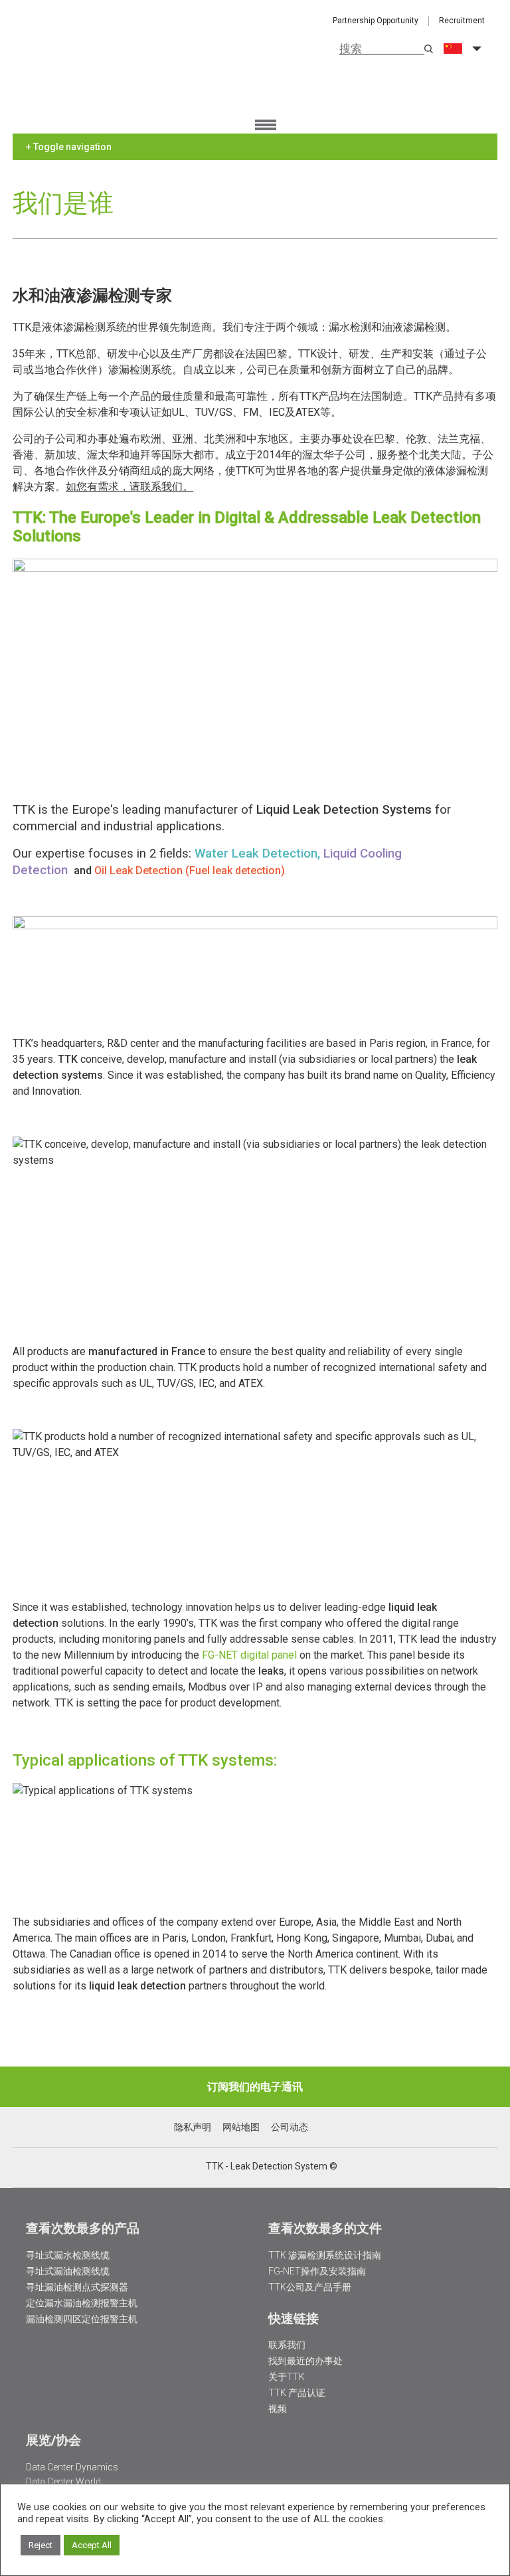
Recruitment (462, 21)
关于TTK (287, 2377)
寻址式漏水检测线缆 (68, 2255)
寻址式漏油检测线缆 (68, 2271)
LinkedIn (178, 2167)
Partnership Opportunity (376, 21)
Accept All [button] (92, 2545)
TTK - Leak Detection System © (272, 2166)
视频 (278, 2409)
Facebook (195, 2167)
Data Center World (63, 2482)
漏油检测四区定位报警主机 (82, 2319)
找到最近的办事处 (305, 2361)
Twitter (160, 2167)
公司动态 (290, 2127)
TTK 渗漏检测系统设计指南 (325, 2255)
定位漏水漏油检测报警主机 (82, 2303)
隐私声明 (193, 2127)
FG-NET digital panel (249, 1655)
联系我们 (287, 2345)
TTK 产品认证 (297, 2393)
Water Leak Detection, (259, 854)
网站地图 (241, 2127)
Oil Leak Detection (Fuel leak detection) (190, 871)
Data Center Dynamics (72, 2467)
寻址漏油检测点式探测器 (77, 2287)
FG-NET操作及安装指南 (317, 2271)
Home (92, 73)
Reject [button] (41, 2545)
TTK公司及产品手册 (310, 2287)
